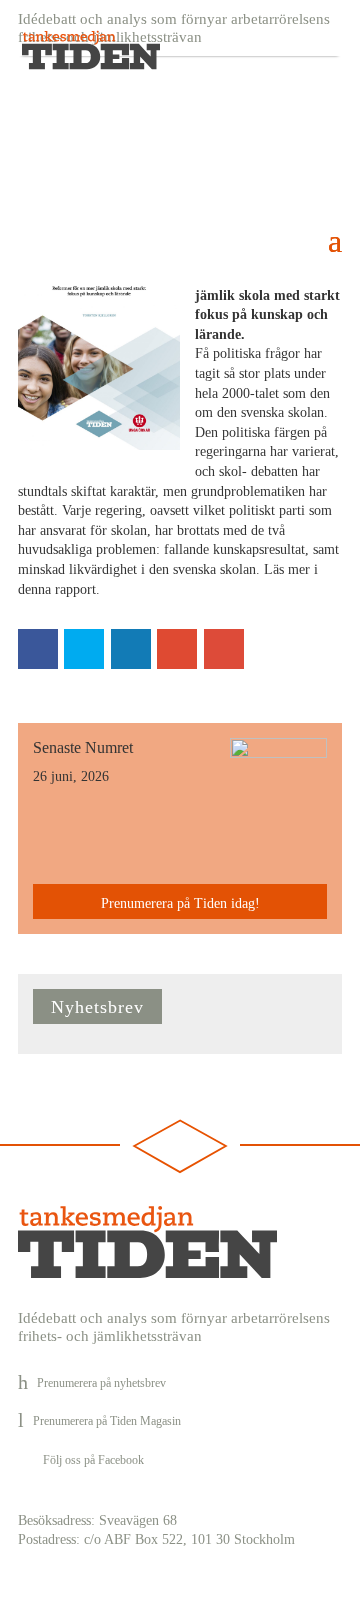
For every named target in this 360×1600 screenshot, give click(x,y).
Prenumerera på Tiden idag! (180, 903)
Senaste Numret (83, 747)
